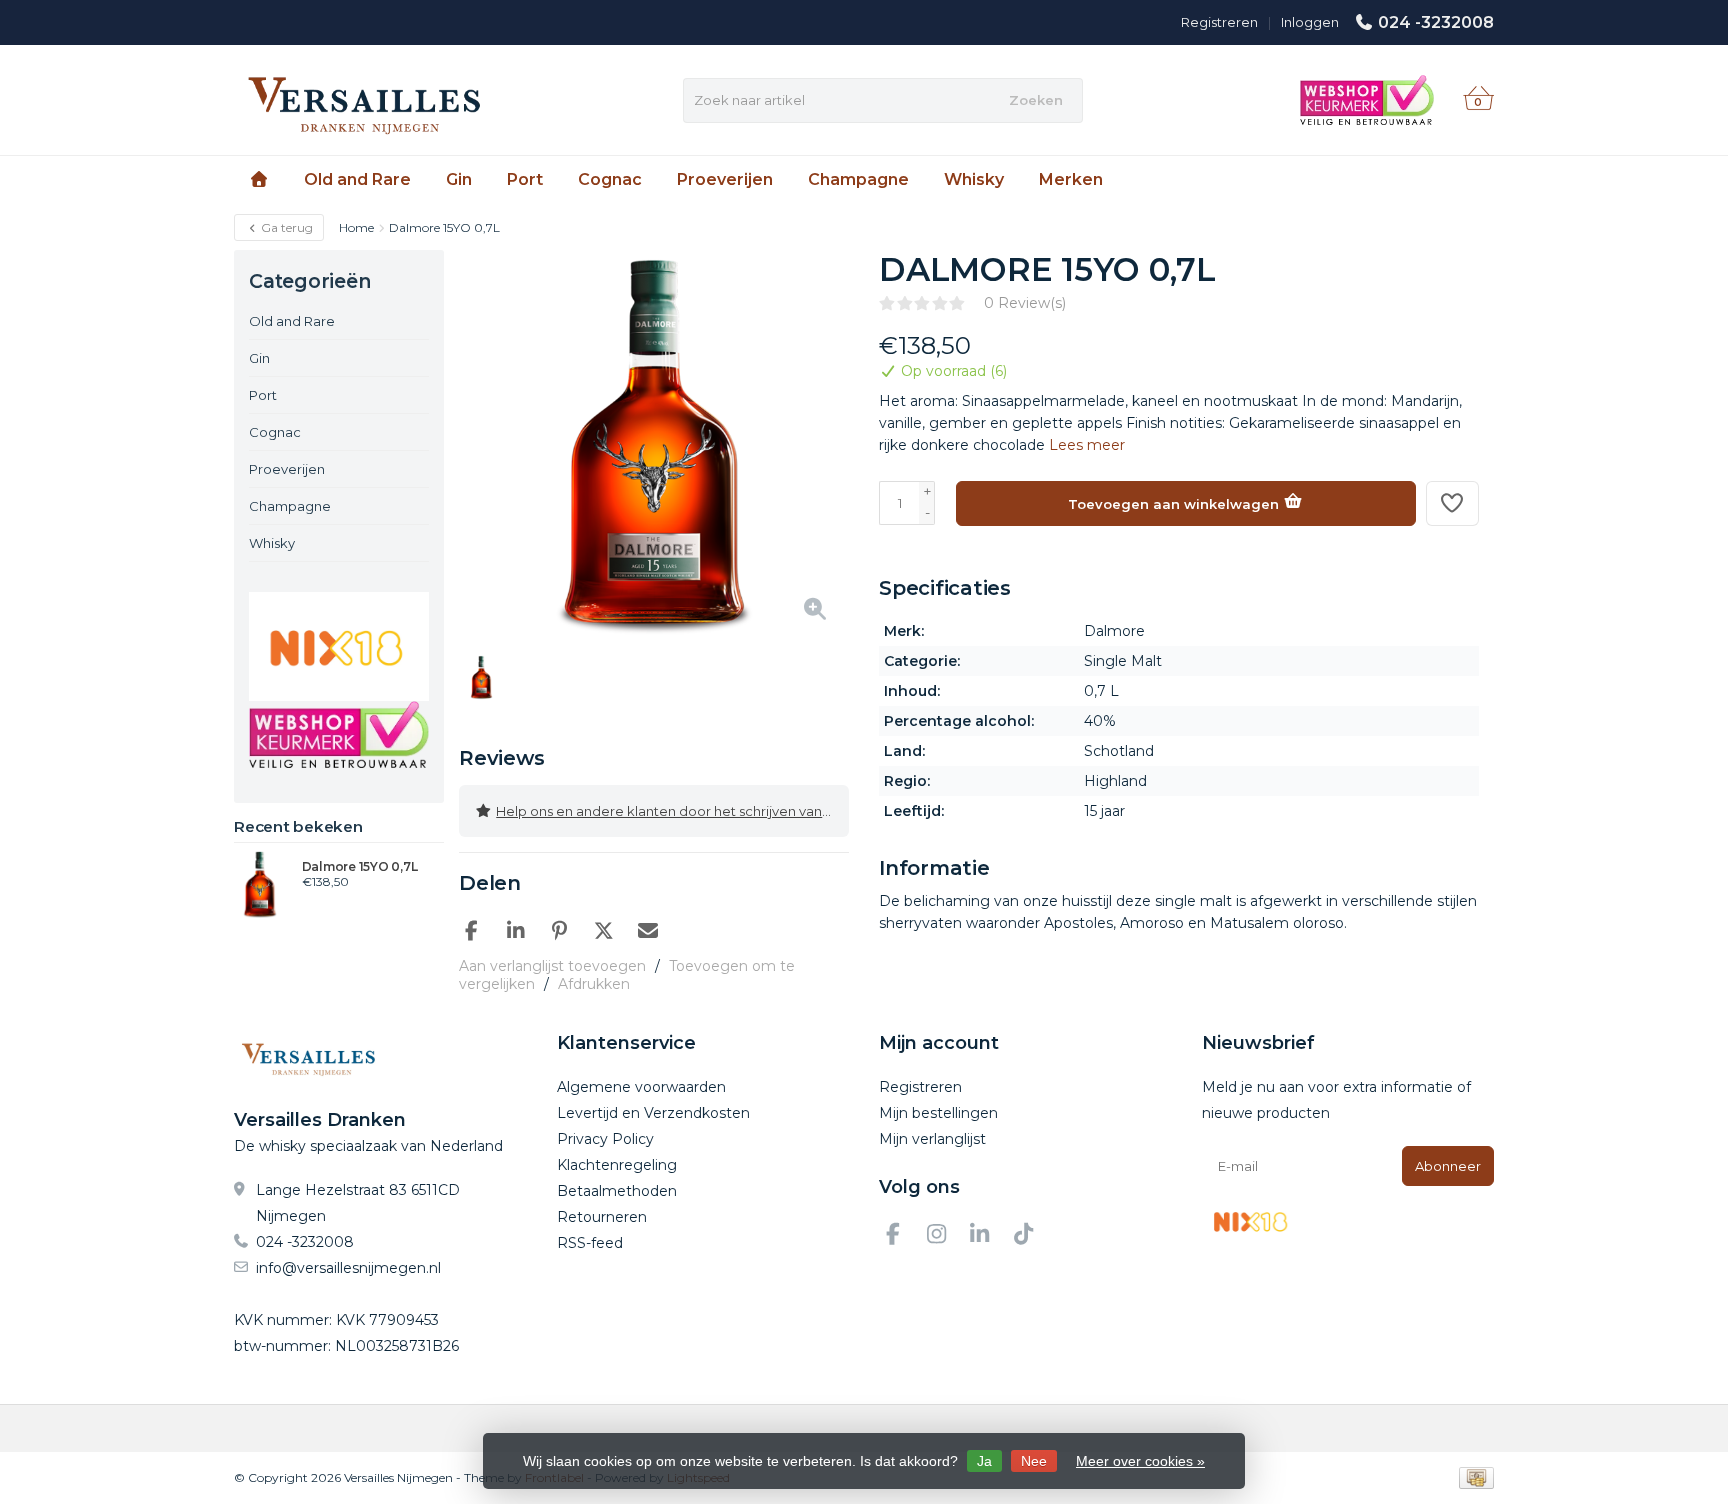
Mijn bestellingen (938, 1113)
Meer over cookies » (1140, 1461)
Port (525, 179)
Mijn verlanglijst (932, 1139)
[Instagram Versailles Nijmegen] (945, 1237)
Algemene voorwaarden (641, 1087)
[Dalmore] (1441, 280)
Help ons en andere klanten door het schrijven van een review (672, 811)
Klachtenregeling (617, 1165)
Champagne (858, 179)
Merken (1071, 179)
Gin (459, 179)
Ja (984, 1461)
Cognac (610, 179)
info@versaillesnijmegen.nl (348, 1268)
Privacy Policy (605, 1139)
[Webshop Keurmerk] (339, 734)
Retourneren (602, 1217)
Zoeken (1036, 100)
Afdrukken (594, 984)
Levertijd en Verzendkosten (653, 1113)
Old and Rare (357, 179)
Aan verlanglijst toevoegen (552, 966)
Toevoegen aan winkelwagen (1175, 504)
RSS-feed (590, 1243)
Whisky (974, 179)
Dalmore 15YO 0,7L (360, 867)
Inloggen (1310, 22)
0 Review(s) (1025, 303)
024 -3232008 (1436, 22)
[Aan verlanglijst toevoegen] (1453, 503)
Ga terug (285, 227)
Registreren (1219, 22)
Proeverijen (725, 179)
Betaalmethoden (617, 1191)
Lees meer (1087, 445)
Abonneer (1448, 1166)
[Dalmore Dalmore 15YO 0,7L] (260, 884)
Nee (1034, 1461)
